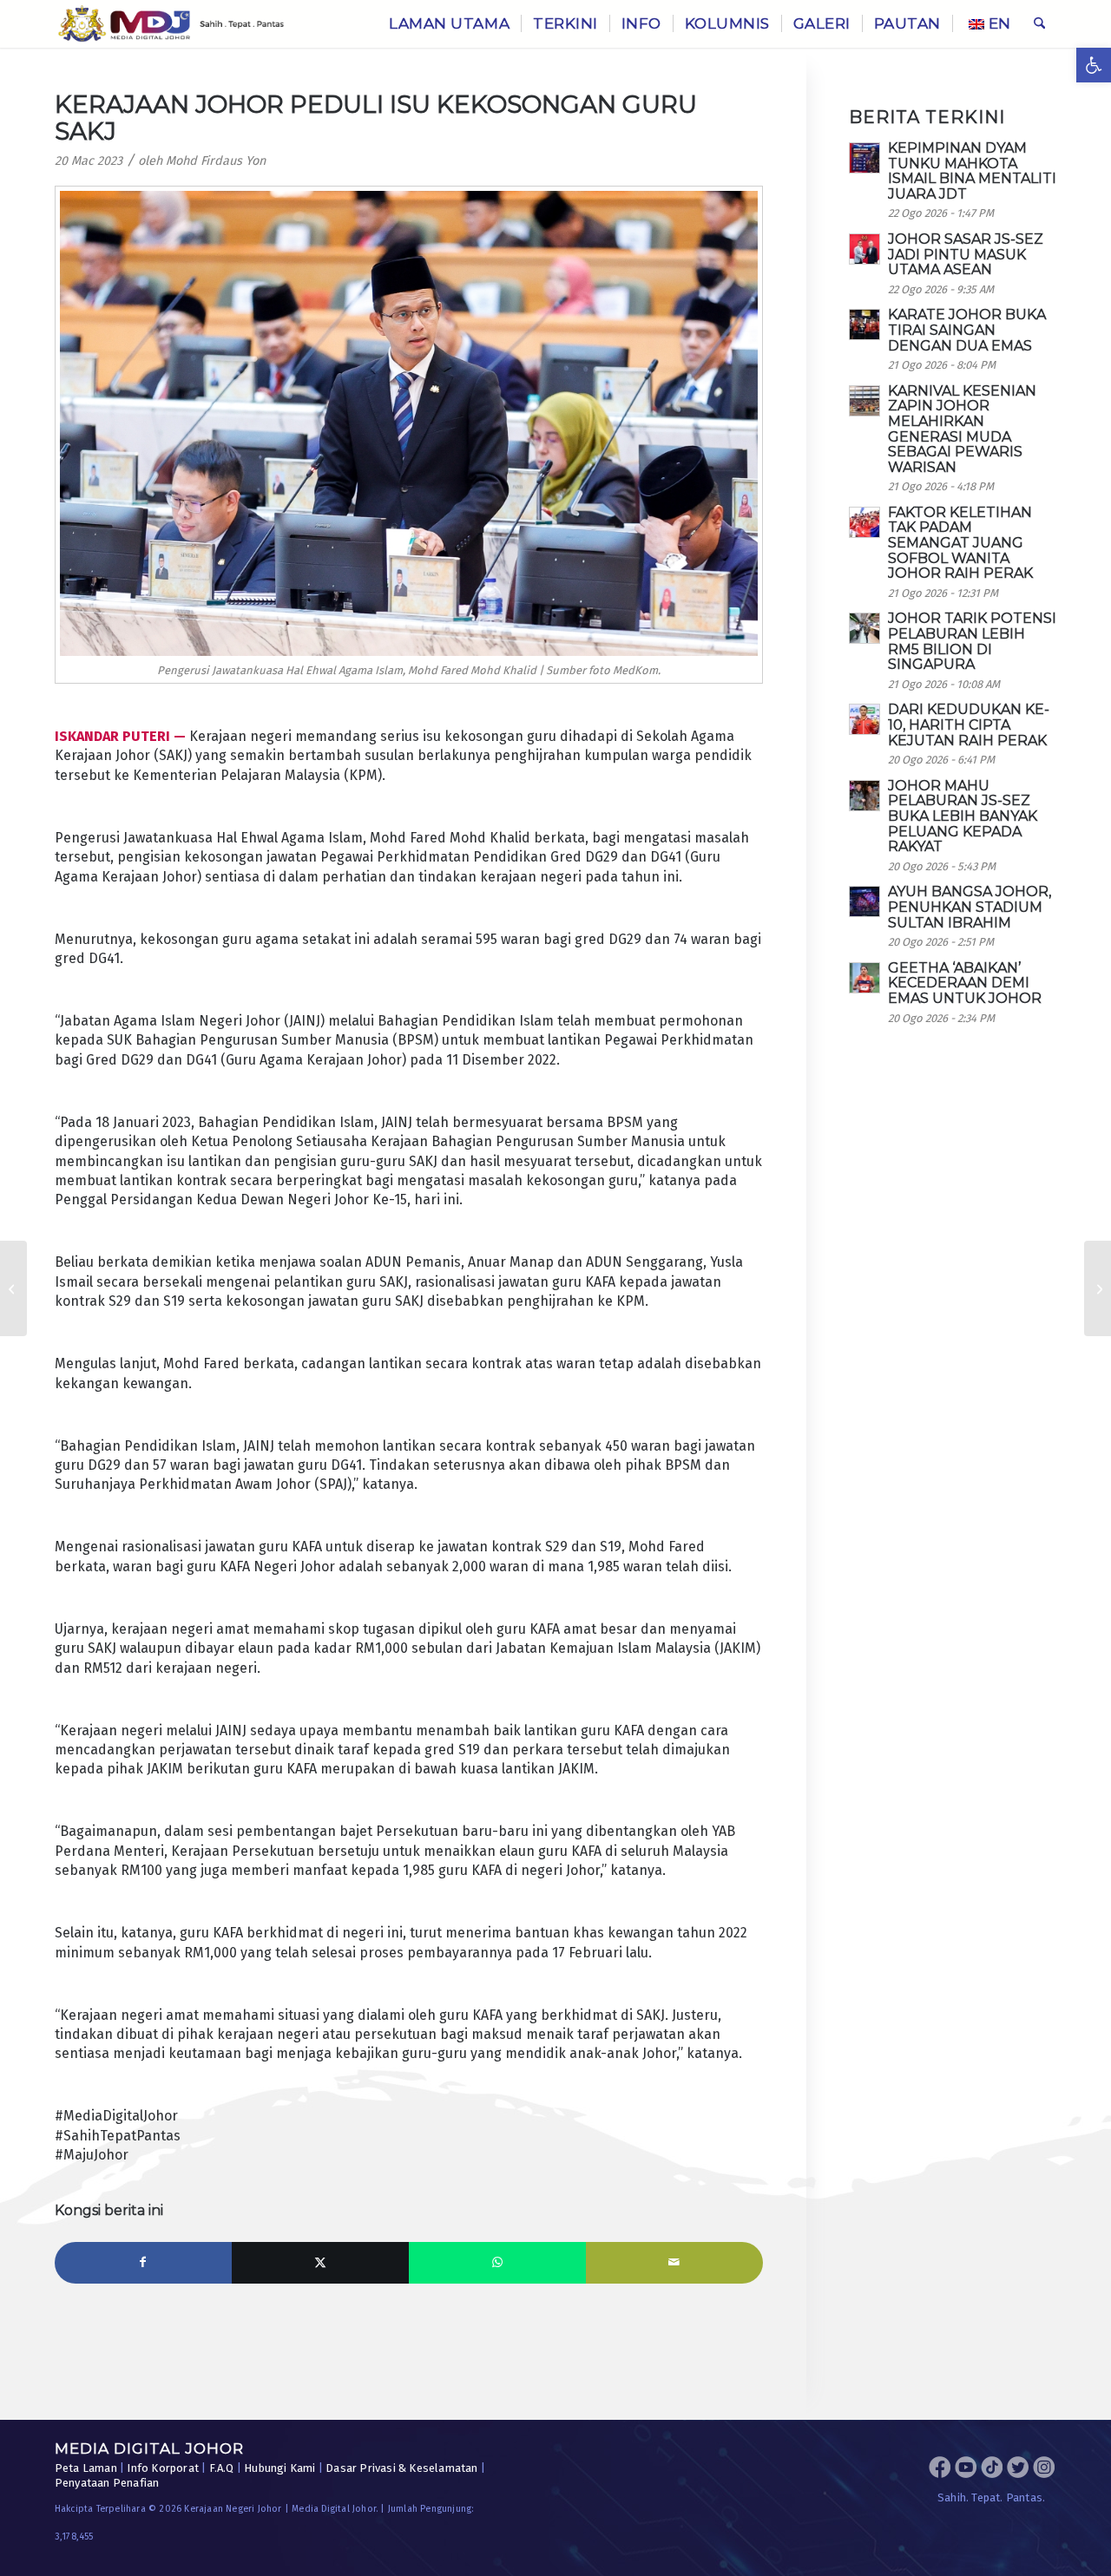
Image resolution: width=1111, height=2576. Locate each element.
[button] (1094, 65)
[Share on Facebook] (143, 2263)
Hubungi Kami (279, 2468)
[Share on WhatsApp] (497, 2263)
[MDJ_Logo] (171, 24)
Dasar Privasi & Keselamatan (401, 2468)
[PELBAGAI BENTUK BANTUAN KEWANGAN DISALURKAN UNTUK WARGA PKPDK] (1098, 1288)
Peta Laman (86, 2468)
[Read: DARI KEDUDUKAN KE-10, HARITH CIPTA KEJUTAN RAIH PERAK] (864, 719)
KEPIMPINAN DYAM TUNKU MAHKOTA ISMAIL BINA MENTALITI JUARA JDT (972, 171)
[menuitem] (449, 24)
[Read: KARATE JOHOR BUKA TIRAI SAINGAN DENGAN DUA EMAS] (864, 324)
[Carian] (1039, 24)
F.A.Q (222, 2468)
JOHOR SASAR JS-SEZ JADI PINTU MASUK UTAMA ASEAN (966, 254)
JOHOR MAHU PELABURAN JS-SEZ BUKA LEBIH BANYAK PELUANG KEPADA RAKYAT (963, 816)
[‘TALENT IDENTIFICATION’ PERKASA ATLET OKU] (13, 1288)
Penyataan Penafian (107, 2483)
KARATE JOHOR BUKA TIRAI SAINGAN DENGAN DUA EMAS (967, 330)
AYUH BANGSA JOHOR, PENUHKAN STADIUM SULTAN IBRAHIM (970, 907)
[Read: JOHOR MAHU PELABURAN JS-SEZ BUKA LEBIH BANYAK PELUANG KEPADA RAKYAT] (864, 796)
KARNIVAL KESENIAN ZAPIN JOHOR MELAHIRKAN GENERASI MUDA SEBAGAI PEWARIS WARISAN (962, 429)
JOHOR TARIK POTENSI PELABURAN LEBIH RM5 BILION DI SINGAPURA (972, 641)
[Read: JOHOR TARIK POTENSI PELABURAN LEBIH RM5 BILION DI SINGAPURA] (864, 628)
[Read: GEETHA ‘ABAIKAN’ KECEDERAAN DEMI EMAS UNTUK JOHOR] (864, 978)
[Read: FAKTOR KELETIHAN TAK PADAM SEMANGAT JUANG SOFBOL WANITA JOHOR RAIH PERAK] (864, 522)
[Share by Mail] (674, 2263)
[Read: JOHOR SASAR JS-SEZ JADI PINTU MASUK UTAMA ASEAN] (864, 249)
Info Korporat (163, 2468)
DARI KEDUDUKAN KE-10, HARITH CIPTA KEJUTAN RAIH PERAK (969, 724)
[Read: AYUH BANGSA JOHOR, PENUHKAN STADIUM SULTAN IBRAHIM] (864, 901)
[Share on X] (320, 2263)
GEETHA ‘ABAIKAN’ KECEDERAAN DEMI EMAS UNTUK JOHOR (965, 983)
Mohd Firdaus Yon (216, 161)
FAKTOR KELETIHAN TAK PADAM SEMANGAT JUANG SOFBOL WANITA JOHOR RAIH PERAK (960, 543)
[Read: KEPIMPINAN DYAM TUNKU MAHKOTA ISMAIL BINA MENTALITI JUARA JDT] (864, 158)
